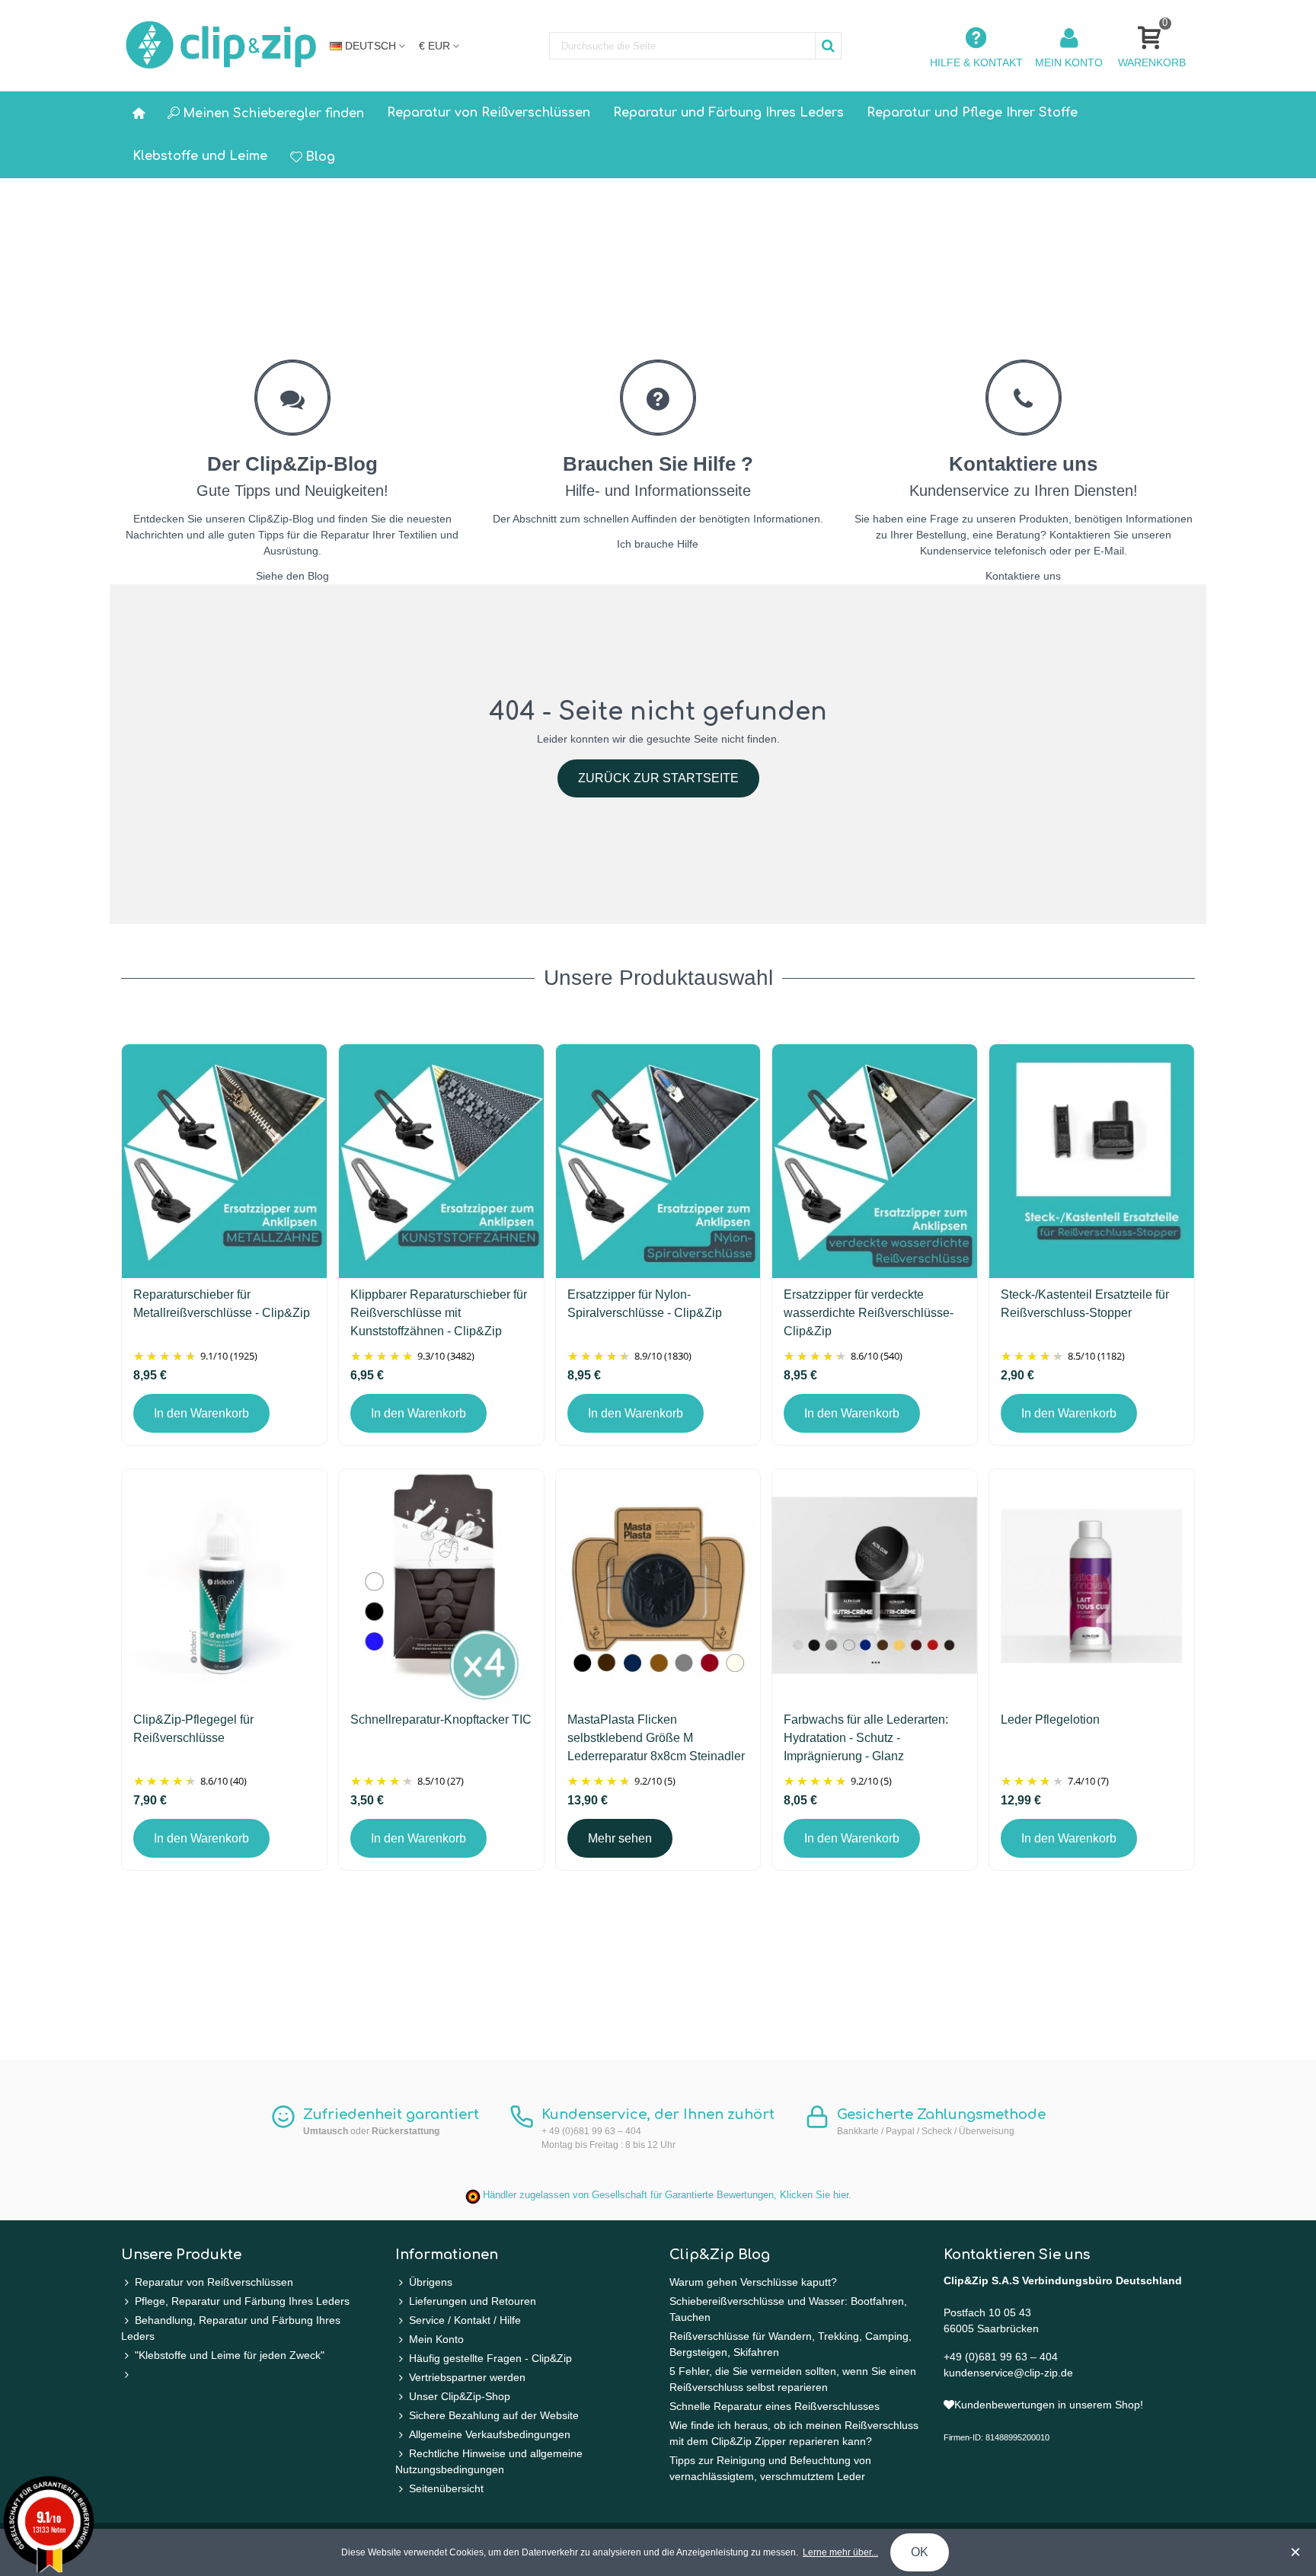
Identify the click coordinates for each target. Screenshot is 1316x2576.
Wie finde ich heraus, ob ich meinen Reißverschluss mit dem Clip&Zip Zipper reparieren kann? (794, 2433)
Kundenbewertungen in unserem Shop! (1049, 2405)
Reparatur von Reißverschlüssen (489, 113)
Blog (320, 157)
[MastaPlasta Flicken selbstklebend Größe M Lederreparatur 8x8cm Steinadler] (658, 1586)
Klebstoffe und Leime (200, 156)
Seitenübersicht (446, 2488)
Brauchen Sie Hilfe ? (658, 464)
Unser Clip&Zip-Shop (460, 2396)
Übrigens (431, 2282)
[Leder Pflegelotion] (1092, 1586)
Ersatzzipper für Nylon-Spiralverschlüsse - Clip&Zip (645, 1304)
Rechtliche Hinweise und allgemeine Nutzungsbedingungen (489, 2461)
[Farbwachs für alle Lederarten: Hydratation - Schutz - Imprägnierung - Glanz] (875, 1586)
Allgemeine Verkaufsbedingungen (490, 2434)
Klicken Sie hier (814, 2195)
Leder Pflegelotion (1050, 1719)
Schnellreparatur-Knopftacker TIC (441, 1719)
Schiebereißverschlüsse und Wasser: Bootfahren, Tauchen (788, 2309)
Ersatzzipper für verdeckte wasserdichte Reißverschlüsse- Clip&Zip (869, 1313)
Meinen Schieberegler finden (273, 113)
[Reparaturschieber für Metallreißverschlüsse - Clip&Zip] (224, 1161)
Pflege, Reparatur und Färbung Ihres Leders (242, 2301)
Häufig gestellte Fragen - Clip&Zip (490, 2358)
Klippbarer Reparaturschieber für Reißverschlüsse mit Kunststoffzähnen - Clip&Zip (439, 1313)
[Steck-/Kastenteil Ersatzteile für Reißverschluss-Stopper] (1092, 1161)
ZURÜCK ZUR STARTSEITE (658, 778)
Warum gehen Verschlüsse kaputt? (753, 2282)
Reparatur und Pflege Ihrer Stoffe (972, 113)
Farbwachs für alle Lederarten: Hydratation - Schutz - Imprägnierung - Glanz (866, 1738)
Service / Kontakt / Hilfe (465, 2320)
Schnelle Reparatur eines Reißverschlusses (775, 2406)
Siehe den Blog (292, 576)
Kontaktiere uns (1023, 464)
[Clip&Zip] (222, 46)
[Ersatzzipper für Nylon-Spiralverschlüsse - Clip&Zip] (658, 1161)
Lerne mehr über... (840, 2552)
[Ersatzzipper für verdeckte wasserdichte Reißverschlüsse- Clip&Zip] (875, 1161)
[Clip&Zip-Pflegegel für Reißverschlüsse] (224, 1586)
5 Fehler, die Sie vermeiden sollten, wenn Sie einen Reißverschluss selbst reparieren (793, 2379)
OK (920, 2552)
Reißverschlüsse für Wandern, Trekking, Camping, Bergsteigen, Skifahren (791, 2344)
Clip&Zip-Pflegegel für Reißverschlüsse (193, 1729)
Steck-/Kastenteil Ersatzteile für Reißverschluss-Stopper (1085, 1304)
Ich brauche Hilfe (658, 544)
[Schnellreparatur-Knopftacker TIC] (441, 1586)
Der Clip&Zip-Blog (292, 464)
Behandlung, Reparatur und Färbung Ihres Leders (231, 2328)
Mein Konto (436, 2339)
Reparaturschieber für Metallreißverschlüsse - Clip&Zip (222, 1304)
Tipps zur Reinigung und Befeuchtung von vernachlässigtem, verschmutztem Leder (770, 2468)
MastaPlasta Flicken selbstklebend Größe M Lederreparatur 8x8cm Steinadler (656, 1738)
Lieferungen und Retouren (473, 2301)
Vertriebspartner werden (467, 2377)
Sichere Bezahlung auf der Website (494, 2415)
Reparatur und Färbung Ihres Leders (728, 113)
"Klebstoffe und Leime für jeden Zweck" (230, 2355)
